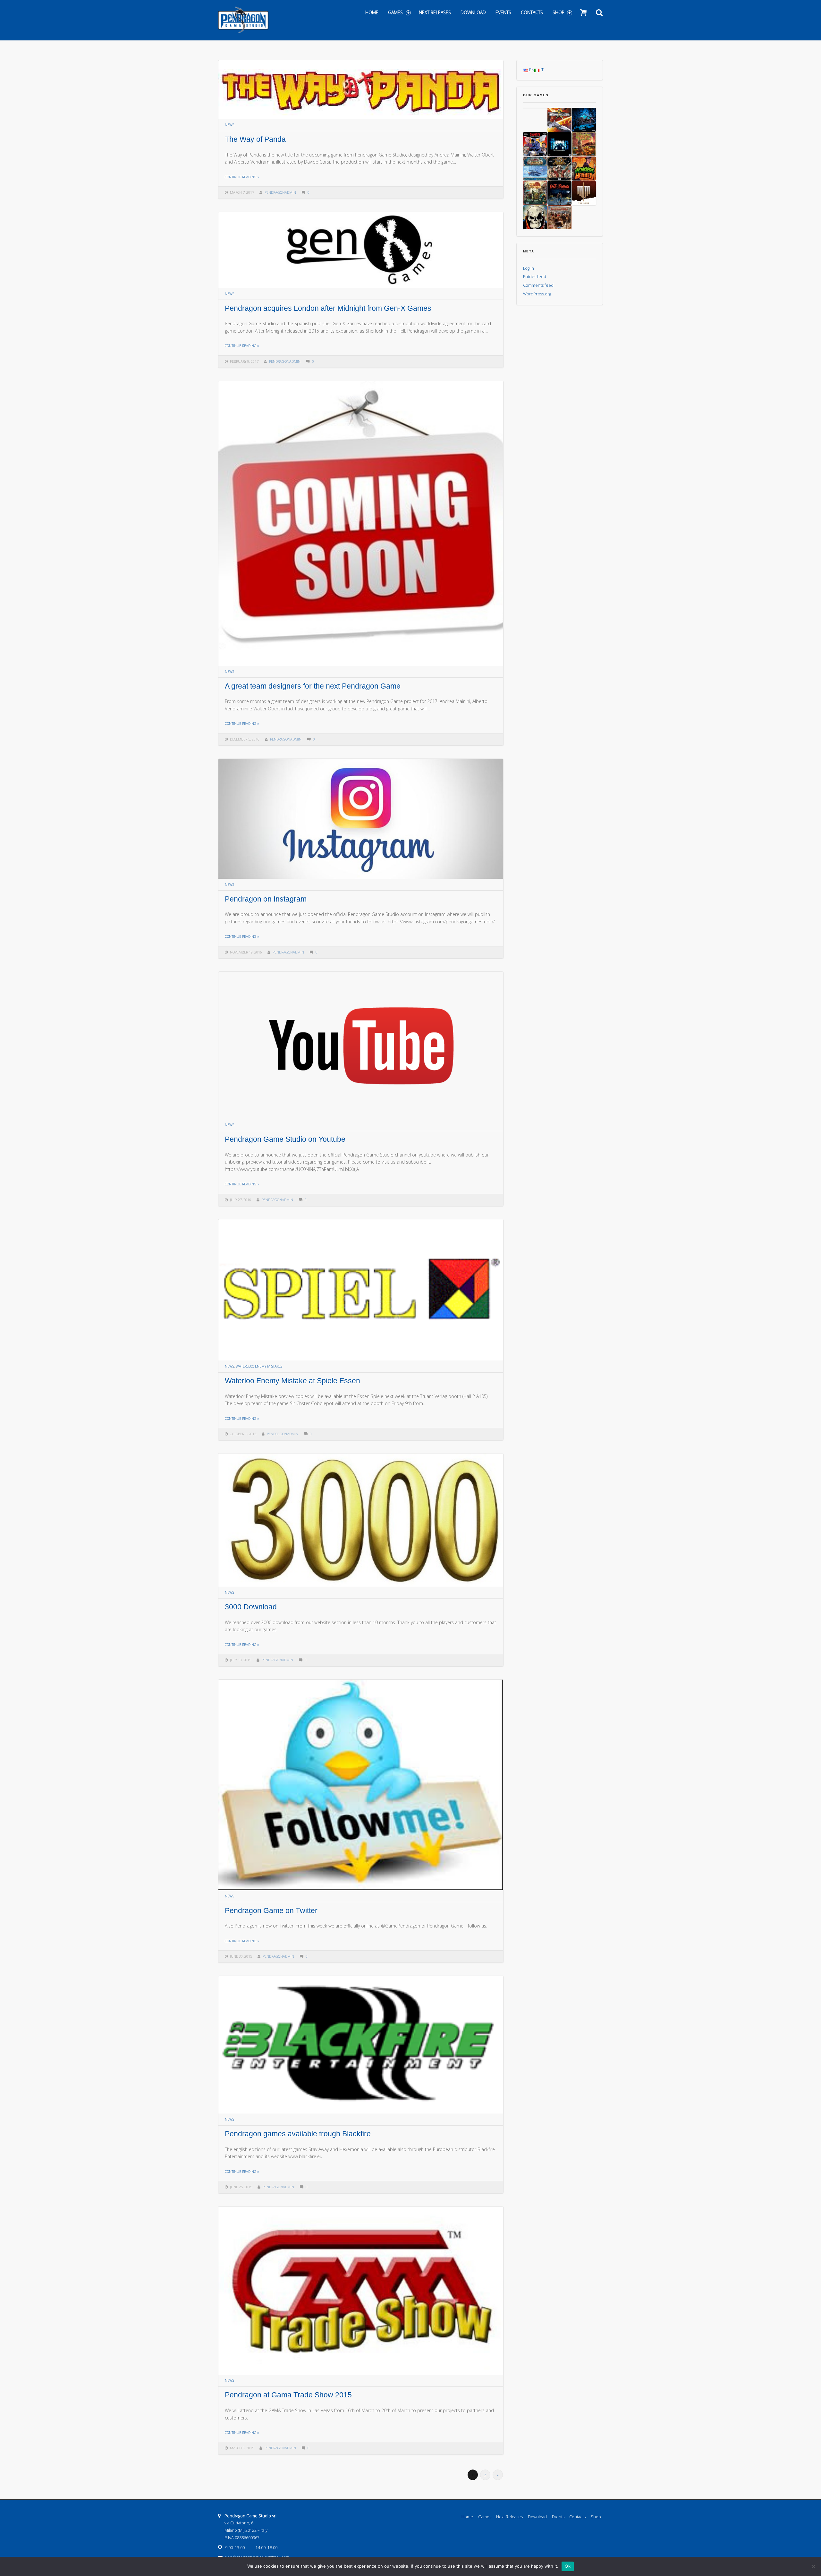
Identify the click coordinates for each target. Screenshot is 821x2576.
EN (531, 70)
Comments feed (538, 285)
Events (503, 12)
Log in (529, 268)
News (229, 125)
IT (542, 70)
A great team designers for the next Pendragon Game (313, 686)
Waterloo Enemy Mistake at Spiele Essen (292, 1381)
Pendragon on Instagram (266, 899)
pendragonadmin (280, 192)
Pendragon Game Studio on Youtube (285, 1139)
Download (473, 12)
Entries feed (535, 277)
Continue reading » (242, 177)
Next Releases (435, 12)
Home (372, 12)
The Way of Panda (255, 139)
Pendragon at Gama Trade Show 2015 (288, 2395)
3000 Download (251, 1607)
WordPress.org (537, 294)
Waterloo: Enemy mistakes (259, 1366)
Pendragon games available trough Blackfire (298, 2134)
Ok (568, 2566)
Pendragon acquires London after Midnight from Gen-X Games (328, 308)
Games (395, 12)
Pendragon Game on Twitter (271, 1911)
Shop (559, 12)
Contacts (532, 12)
